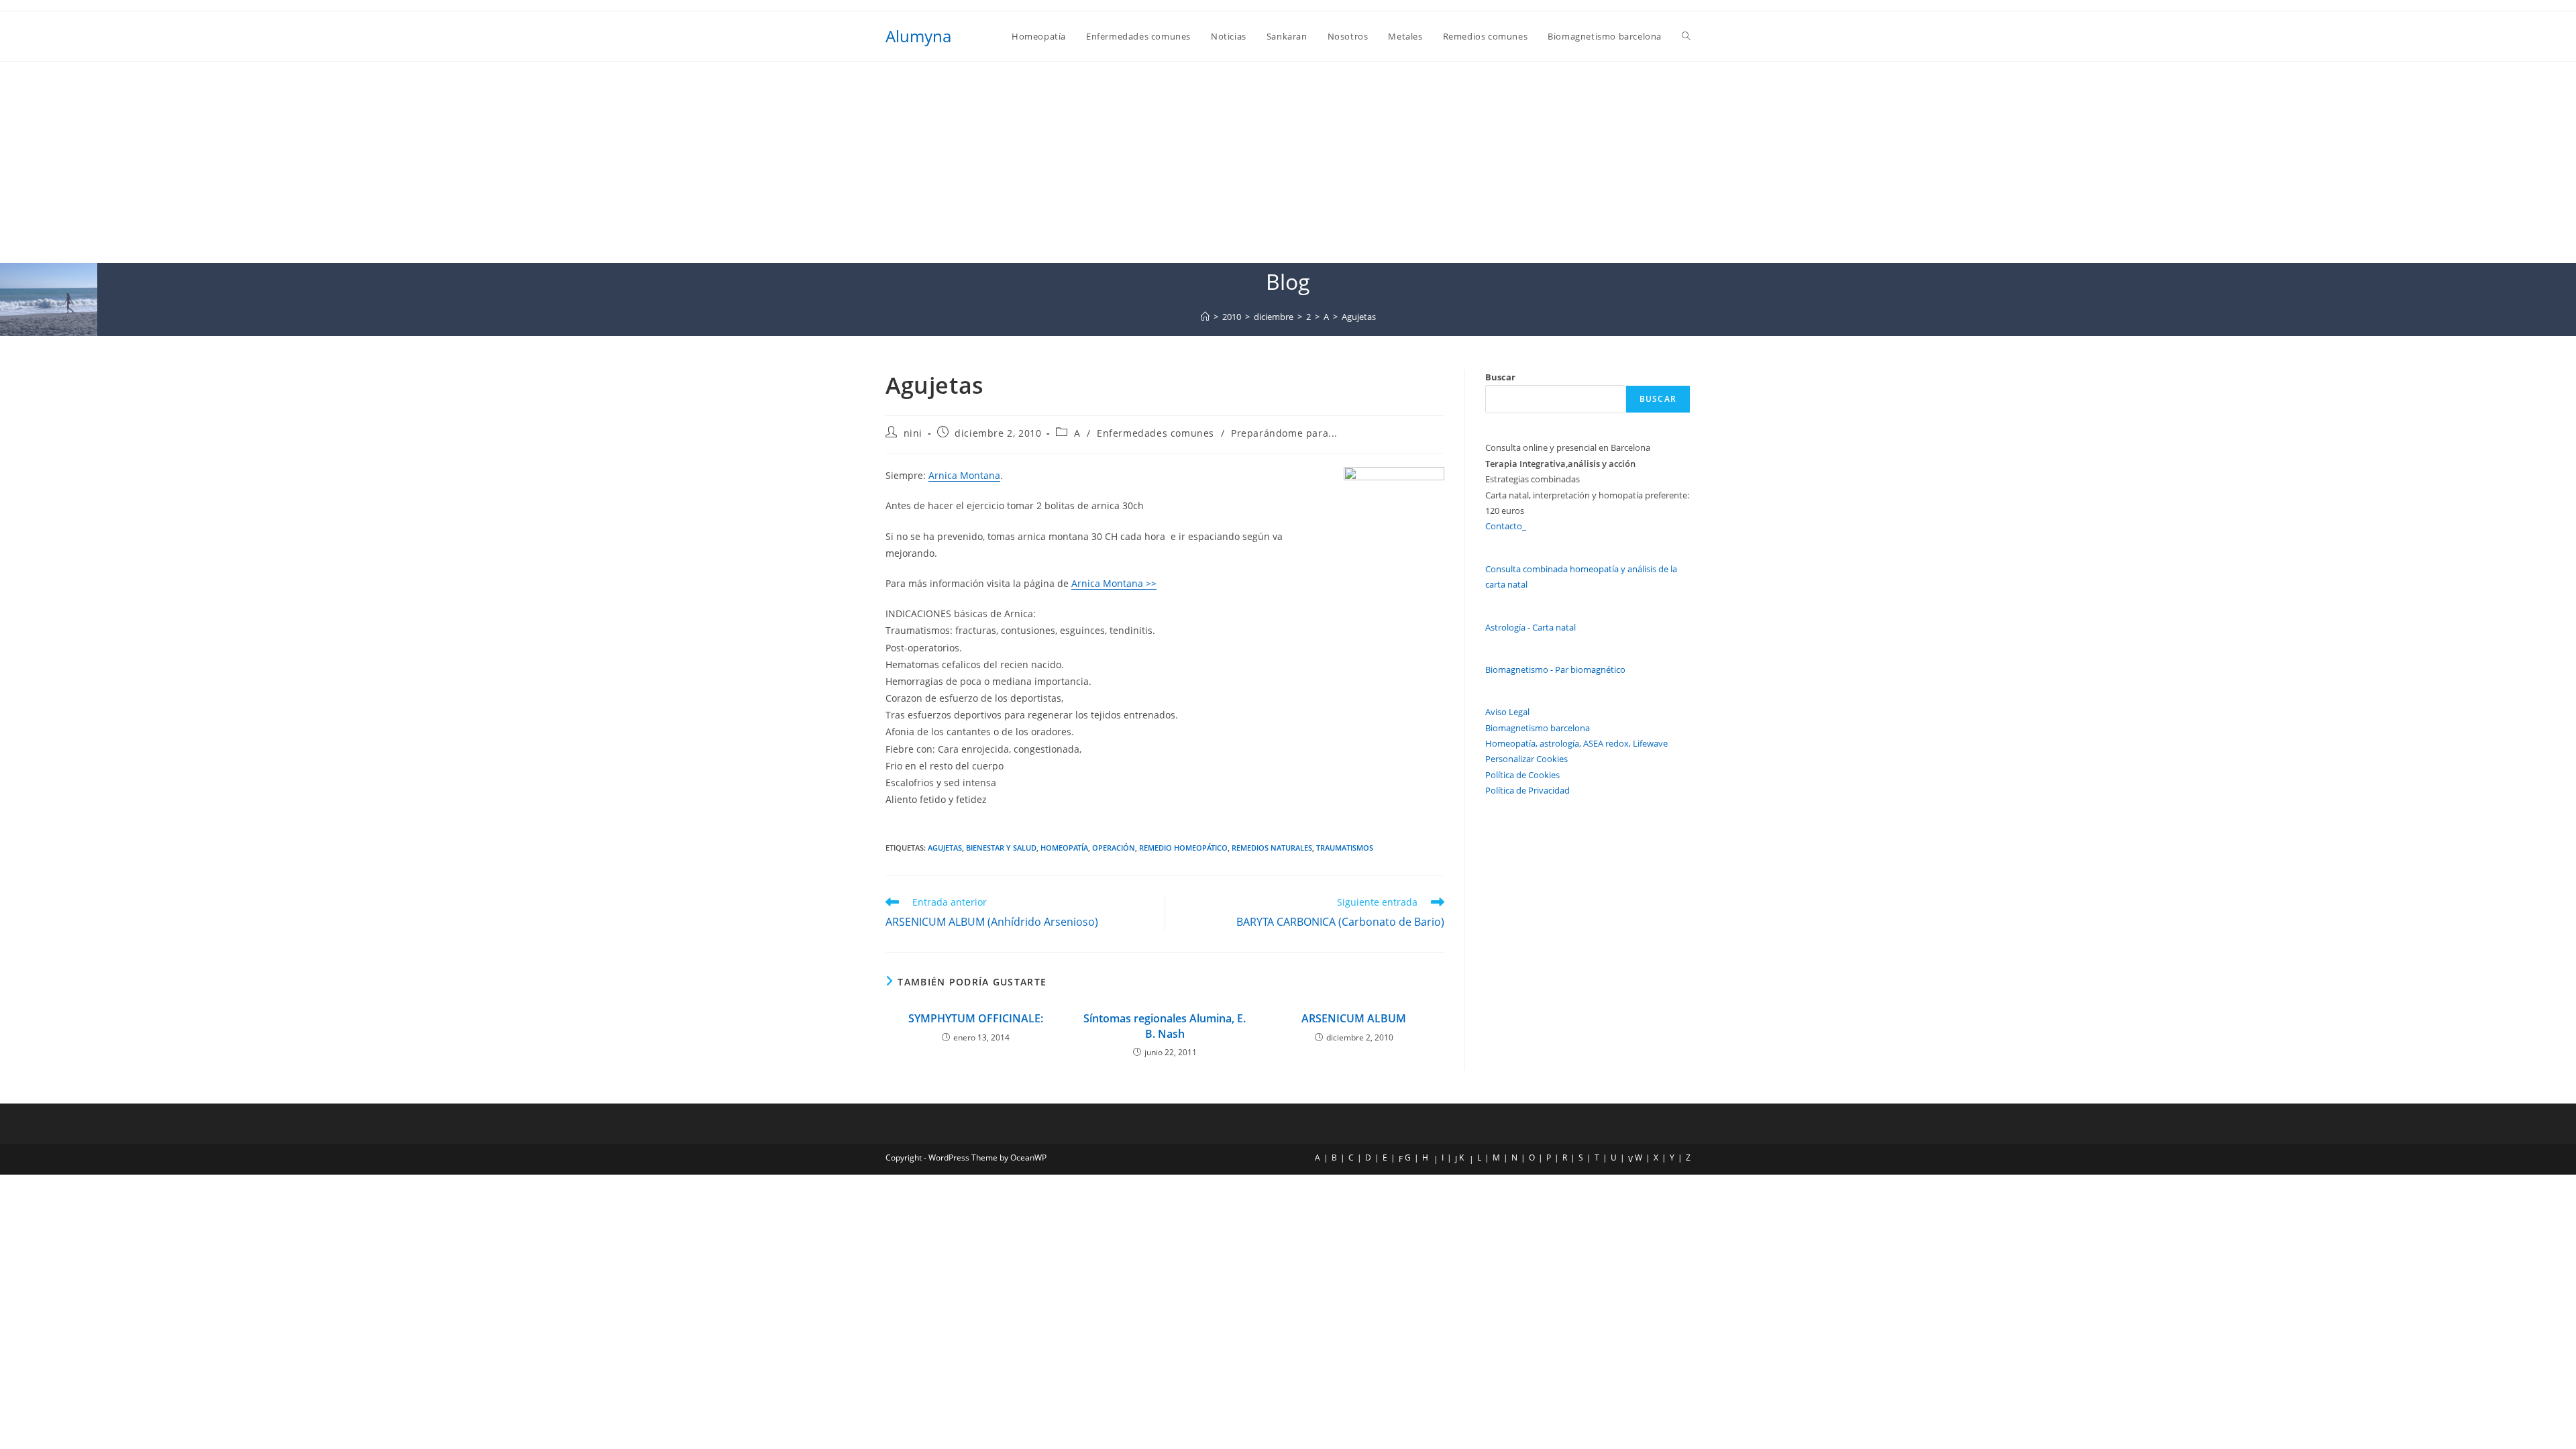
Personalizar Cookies (1526, 759)
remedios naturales (1272, 848)
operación (1114, 848)
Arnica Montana (964, 475)
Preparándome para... (1284, 433)
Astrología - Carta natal (1531, 627)
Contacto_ (1506, 526)
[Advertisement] (1288, 162)
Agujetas (1359, 317)
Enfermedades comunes (1156, 433)
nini (913, 433)
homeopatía (1064, 848)
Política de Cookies (1522, 775)
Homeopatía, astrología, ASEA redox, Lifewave (1576, 743)
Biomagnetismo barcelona (1538, 728)
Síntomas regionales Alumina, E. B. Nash (1165, 1026)
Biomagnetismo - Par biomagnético (1555, 669)
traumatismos (1345, 848)
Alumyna (918, 36)
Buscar (1500, 377)
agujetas (945, 848)
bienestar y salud (1001, 848)
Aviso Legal (1507, 712)
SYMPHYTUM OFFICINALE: (976, 1018)
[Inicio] (1205, 317)
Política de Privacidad (1527, 790)
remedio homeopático (1183, 848)
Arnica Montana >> (1114, 583)
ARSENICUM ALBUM (1354, 1018)
